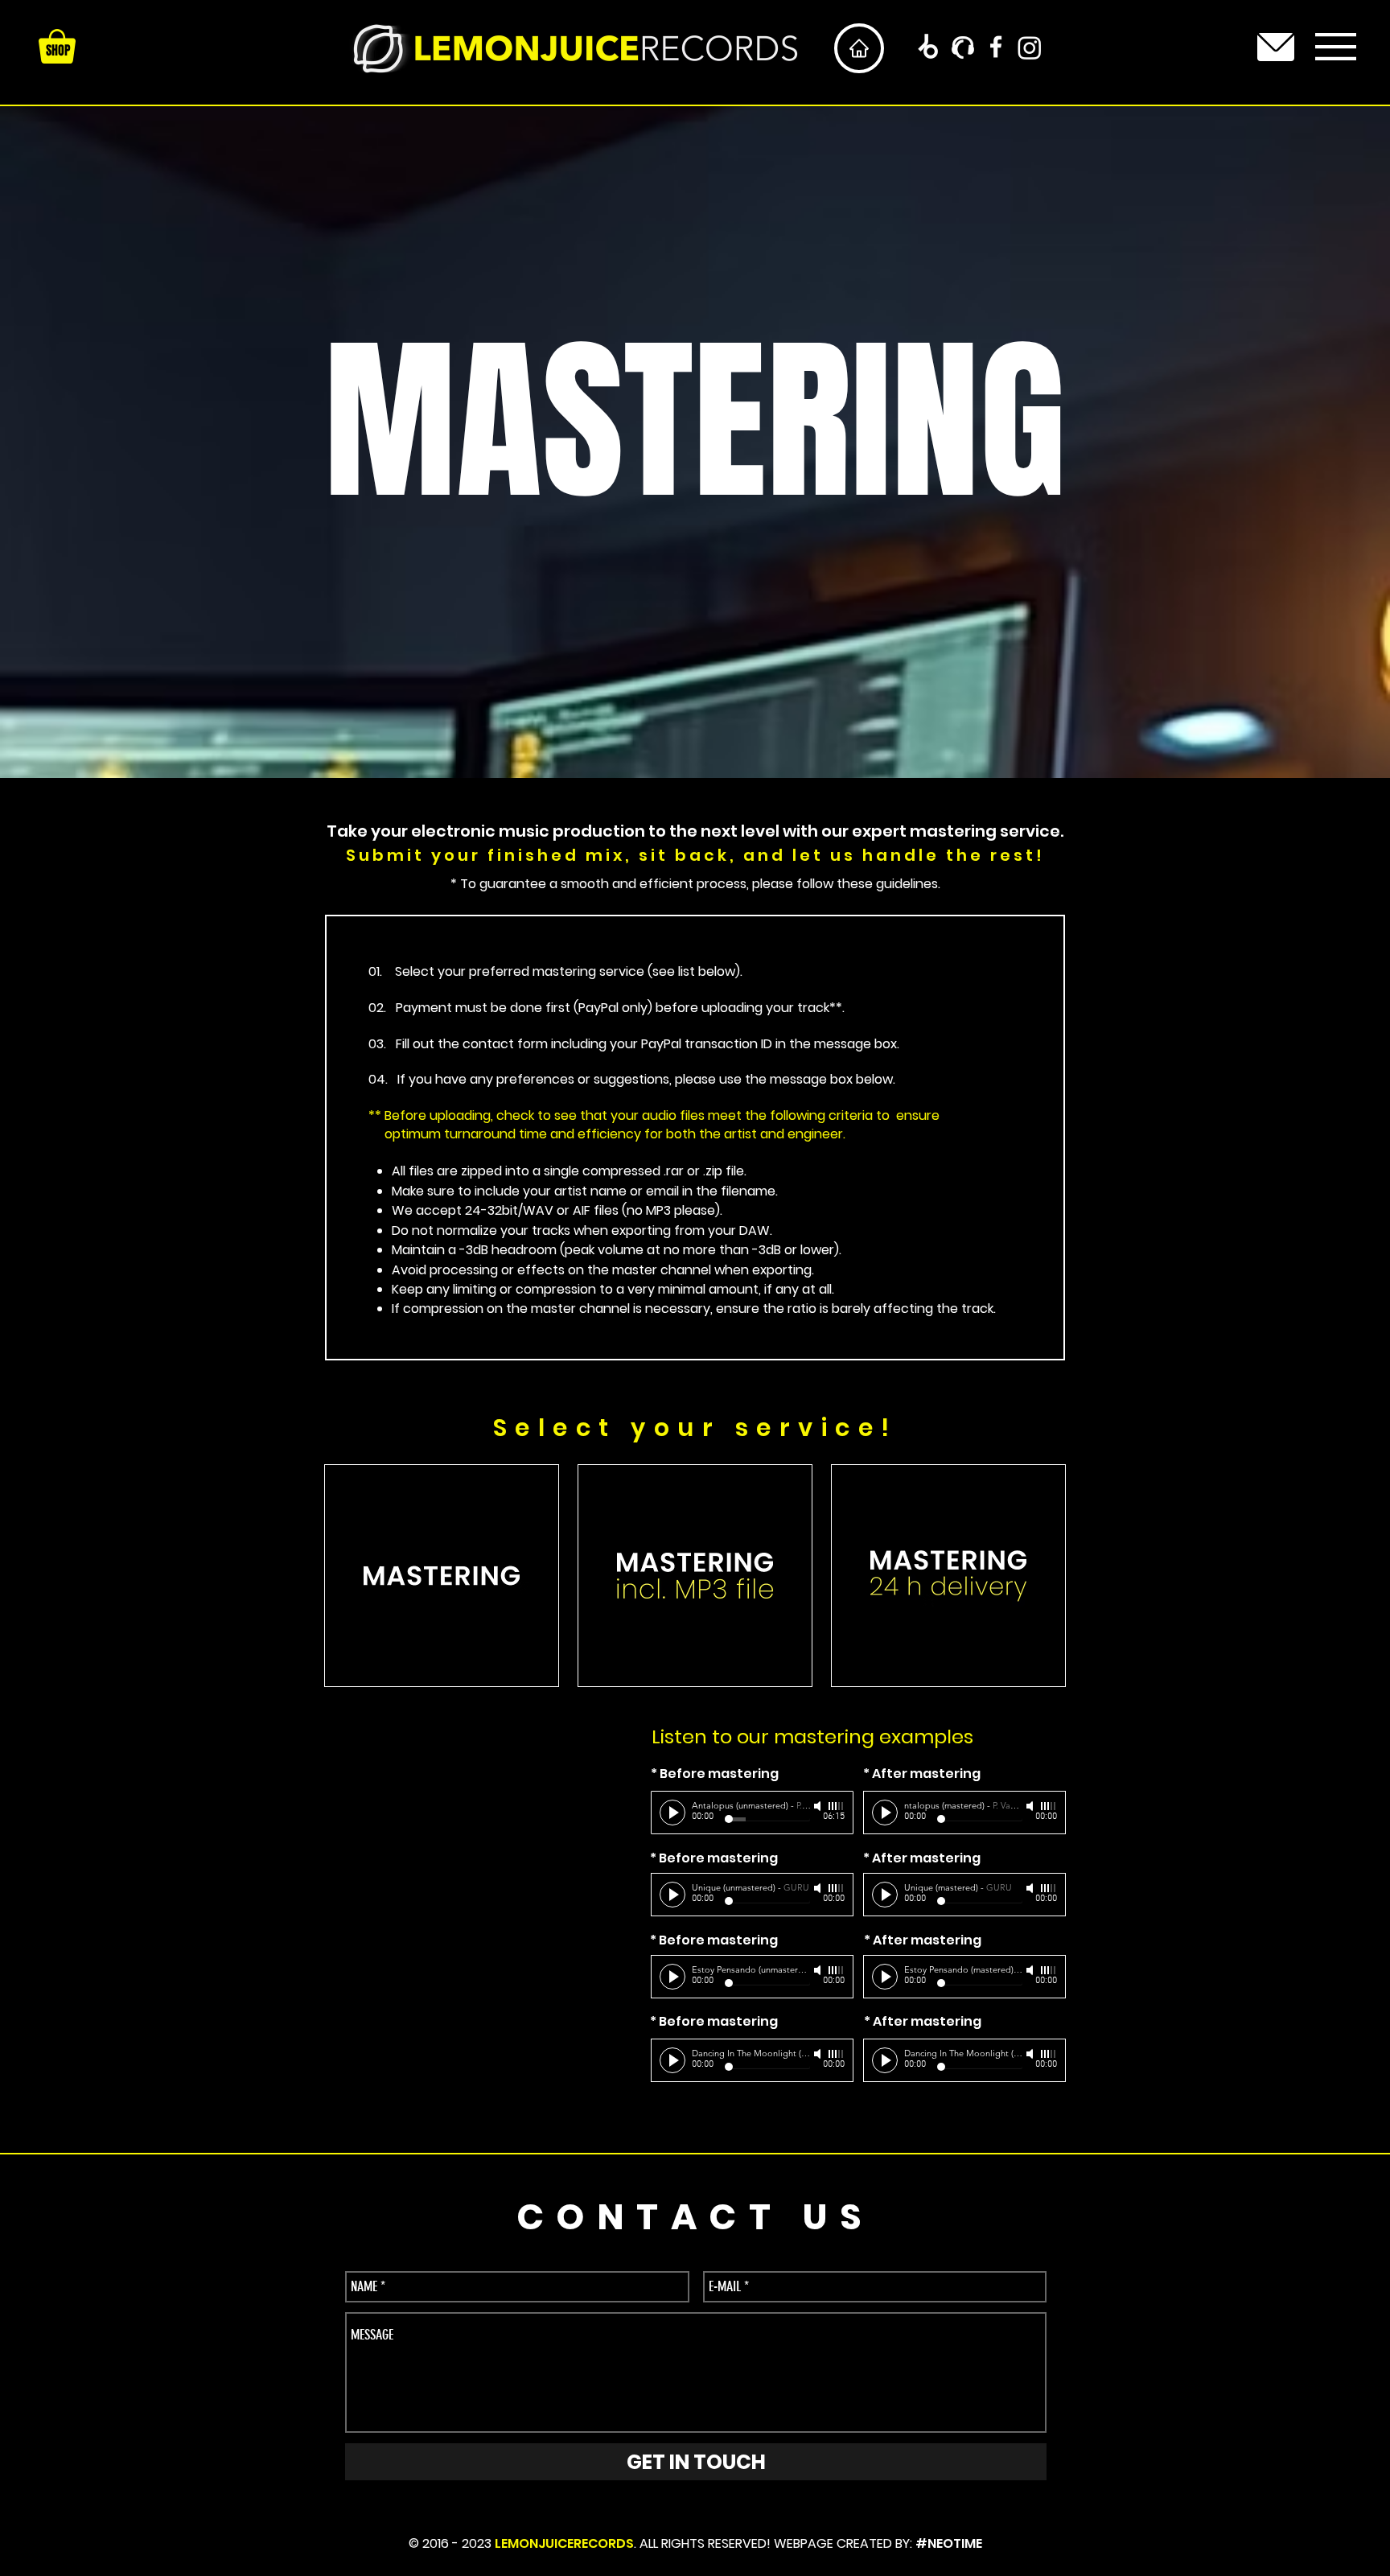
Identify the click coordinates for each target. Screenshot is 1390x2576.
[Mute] (819, 1806)
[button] (1336, 47)
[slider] (837, 1806)
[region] (1276, 47)
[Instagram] (1030, 47)
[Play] (672, 1813)
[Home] (859, 48)
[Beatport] (927, 47)
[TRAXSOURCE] (963, 47)
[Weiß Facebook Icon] (996, 47)
